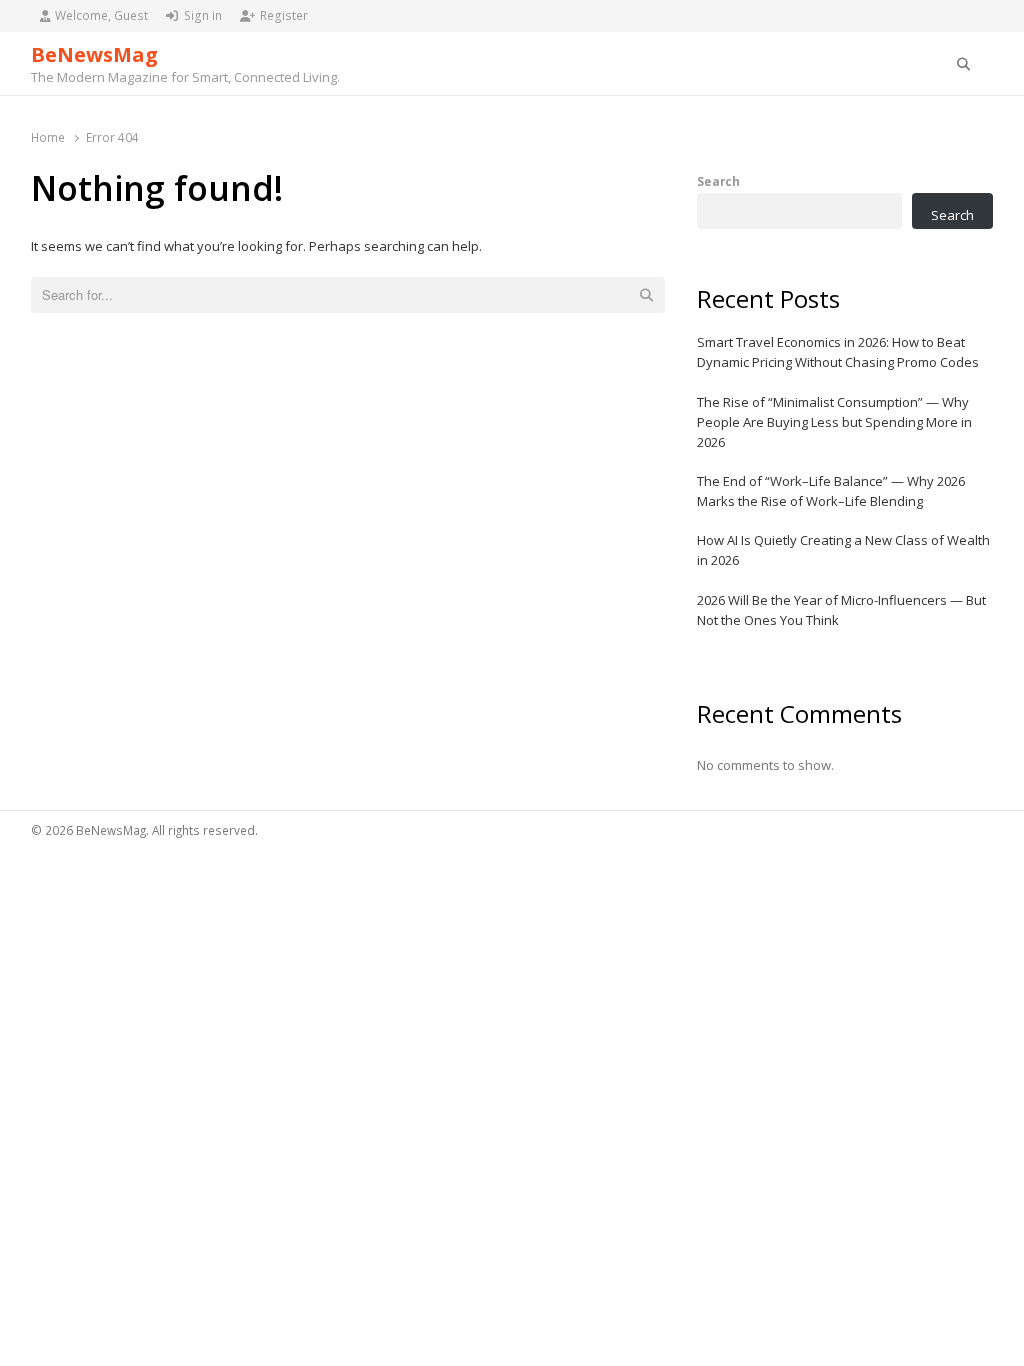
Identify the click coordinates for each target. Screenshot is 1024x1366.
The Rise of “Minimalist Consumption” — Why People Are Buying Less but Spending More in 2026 (834, 422)
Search (718, 181)
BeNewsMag (94, 54)
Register (284, 15)
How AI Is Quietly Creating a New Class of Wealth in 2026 (843, 550)
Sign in (203, 15)
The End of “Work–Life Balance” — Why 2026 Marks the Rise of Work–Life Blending (831, 491)
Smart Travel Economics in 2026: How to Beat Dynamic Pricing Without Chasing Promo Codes (838, 352)
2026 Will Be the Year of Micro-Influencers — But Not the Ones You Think (841, 610)
